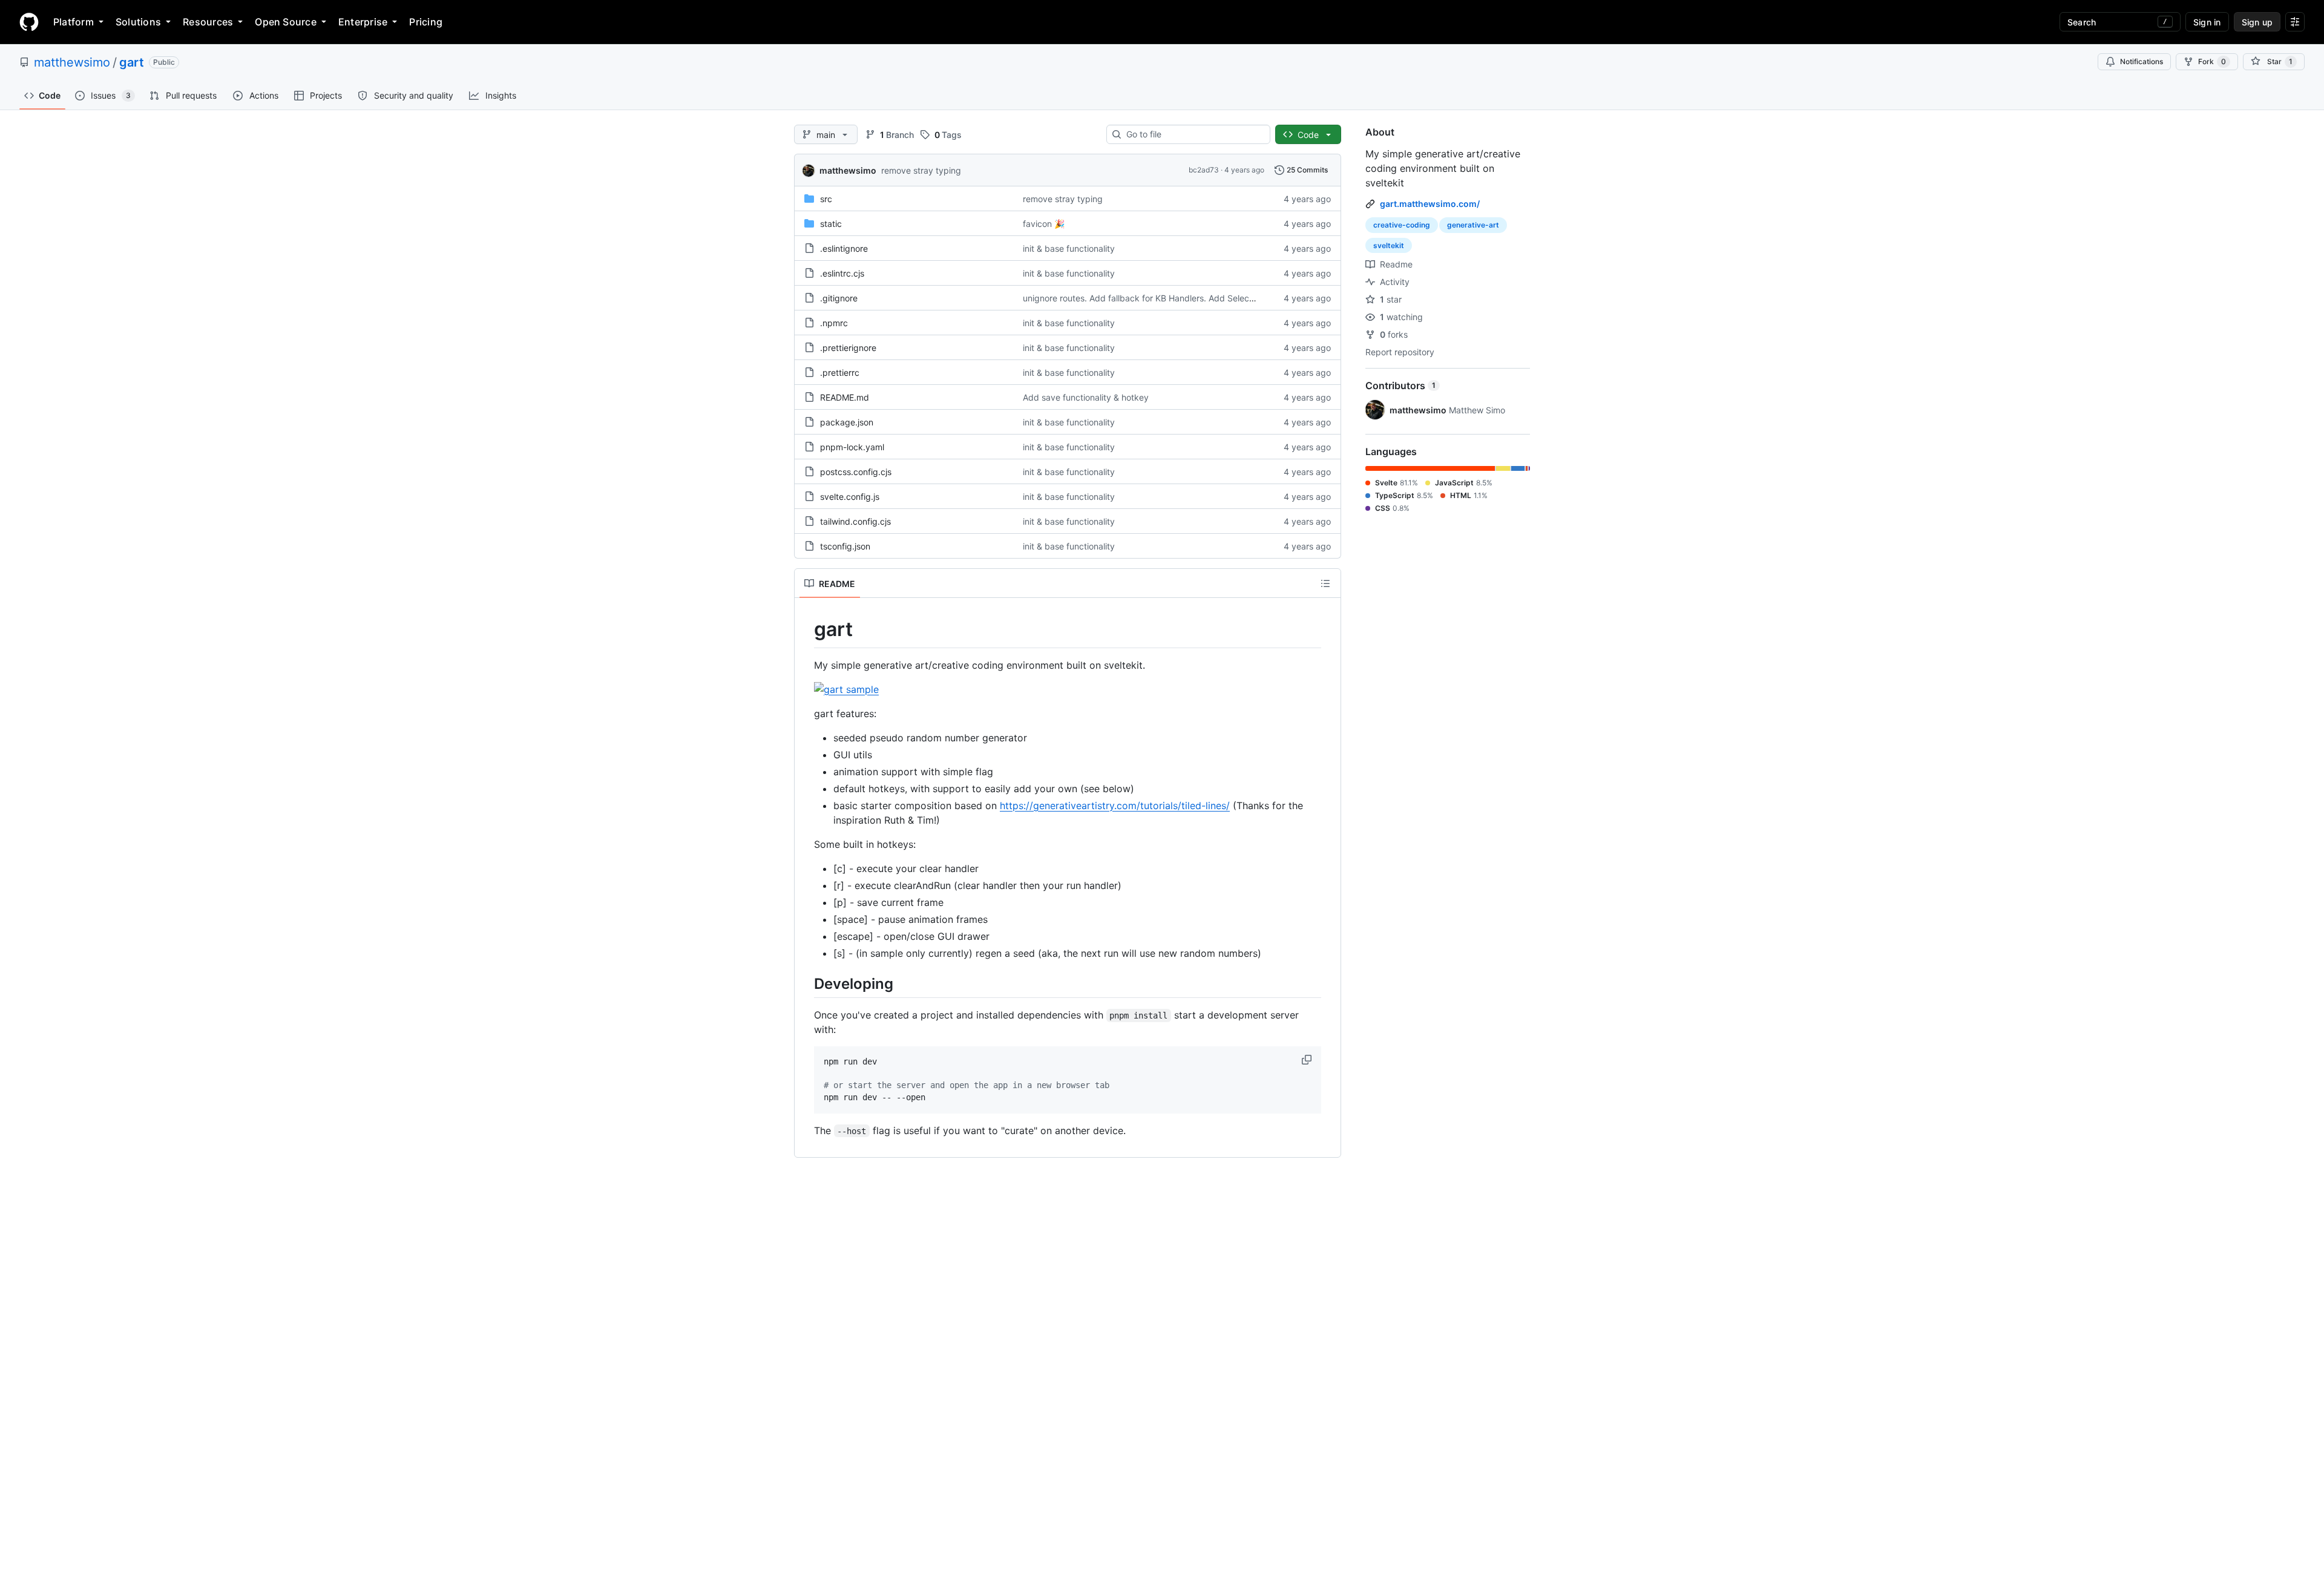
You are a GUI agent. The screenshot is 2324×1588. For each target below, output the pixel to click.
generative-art (1473, 225)
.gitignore (839, 298)
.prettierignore (848, 348)
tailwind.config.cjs (855, 521)
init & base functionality (1069, 248)
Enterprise (363, 22)
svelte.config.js (850, 497)
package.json (847, 422)
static (831, 224)
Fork (2212, 61)
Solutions (138, 22)
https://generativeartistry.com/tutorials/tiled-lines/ (1115, 805)
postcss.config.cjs (856, 472)
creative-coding (1402, 225)
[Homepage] (29, 22)
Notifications (2142, 61)
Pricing (426, 22)
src (826, 199)
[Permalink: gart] (806, 629)
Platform (74, 22)
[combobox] (1193, 134)
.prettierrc (840, 372)
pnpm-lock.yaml (852, 447)
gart (132, 62)
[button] (1308, 1060)
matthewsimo (72, 62)
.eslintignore (844, 248)
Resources (208, 22)
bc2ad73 (1204, 170)
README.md (845, 397)
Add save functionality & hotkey (1086, 397)
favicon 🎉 (1044, 224)
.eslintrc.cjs (842, 273)
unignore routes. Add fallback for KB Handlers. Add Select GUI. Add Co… (1167, 298)
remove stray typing (921, 170)
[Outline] (1325, 583)
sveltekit (1389, 245)
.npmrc (834, 323)
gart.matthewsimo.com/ (1430, 204)
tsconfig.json (845, 546)
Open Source (286, 22)
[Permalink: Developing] (806, 983)
